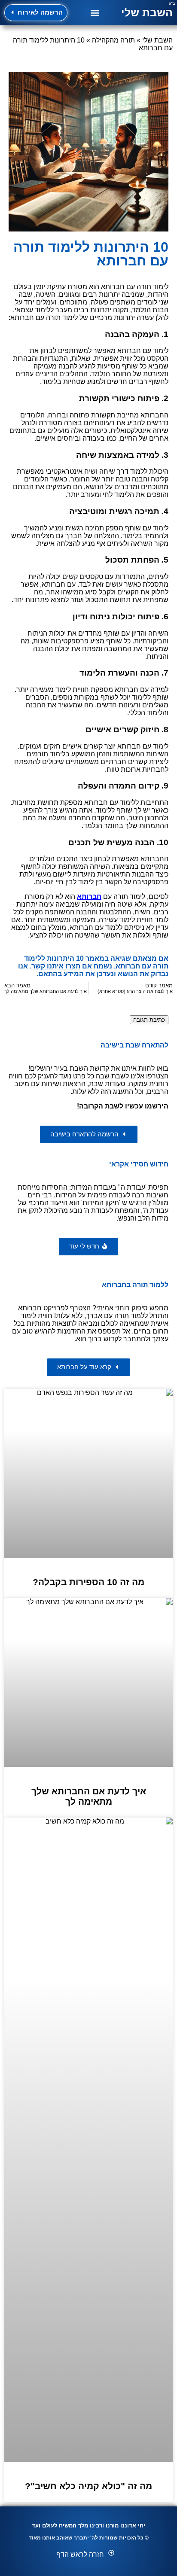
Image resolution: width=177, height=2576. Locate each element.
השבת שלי (147, 12)
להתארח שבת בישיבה (134, 1045)
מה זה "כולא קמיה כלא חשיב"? (88, 2486)
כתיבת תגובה (149, 1020)
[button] (95, 13)
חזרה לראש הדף (80, 2554)
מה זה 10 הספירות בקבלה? (88, 1582)
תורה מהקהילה (113, 40)
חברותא (89, 897)
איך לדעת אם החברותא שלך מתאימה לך (89, 1796)
